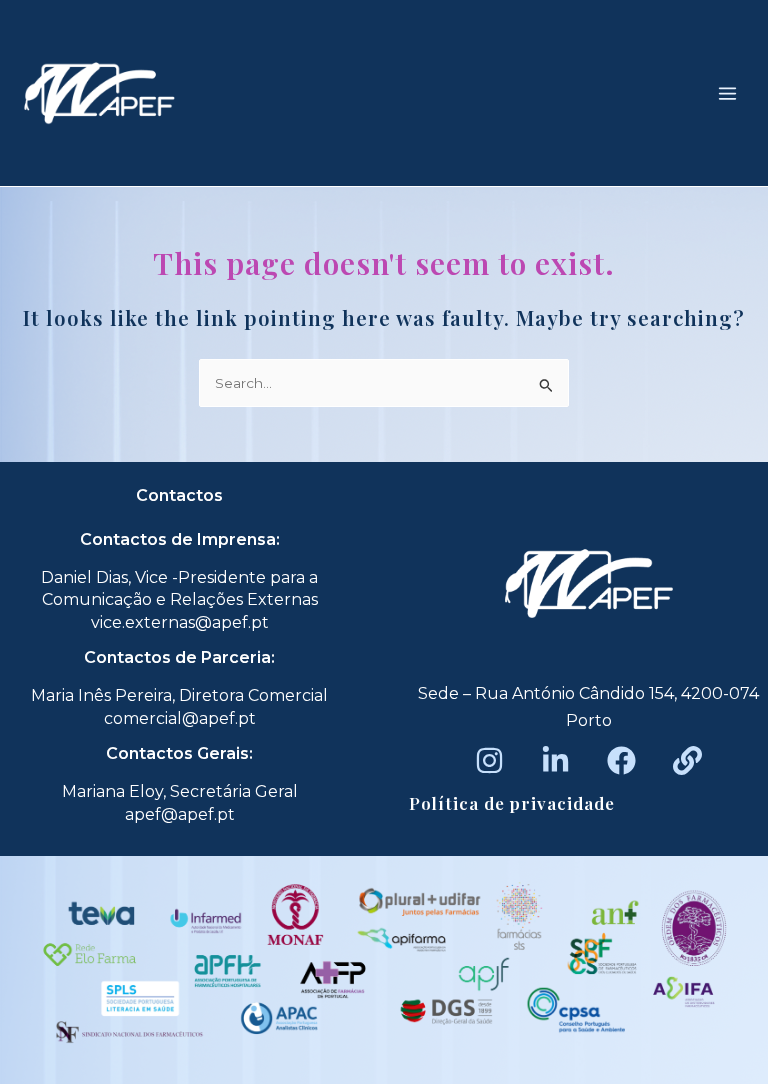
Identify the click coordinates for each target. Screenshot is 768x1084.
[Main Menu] (728, 93)
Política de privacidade (512, 803)
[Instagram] (489, 760)
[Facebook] (621, 760)
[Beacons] (687, 760)
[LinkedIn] (555, 760)
